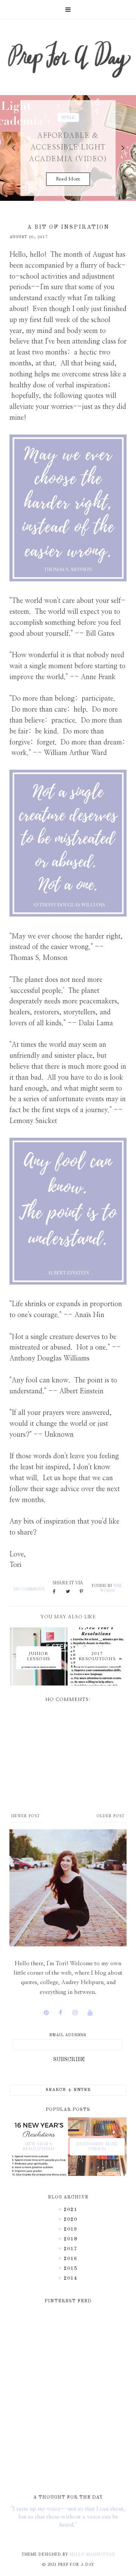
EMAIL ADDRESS (68, 2035)
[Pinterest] (46, 2013)
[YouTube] (90, 2013)
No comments (29, 1589)
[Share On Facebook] (54, 1592)
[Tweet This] (68, 1592)
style (68, 117)
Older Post (110, 1816)
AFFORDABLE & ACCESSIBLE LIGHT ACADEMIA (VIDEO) (68, 148)
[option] (68, 148)
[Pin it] (81, 1592)
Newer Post (26, 1816)
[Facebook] (61, 2013)
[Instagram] (75, 2013)
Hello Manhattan (92, 2554)
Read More (68, 179)
